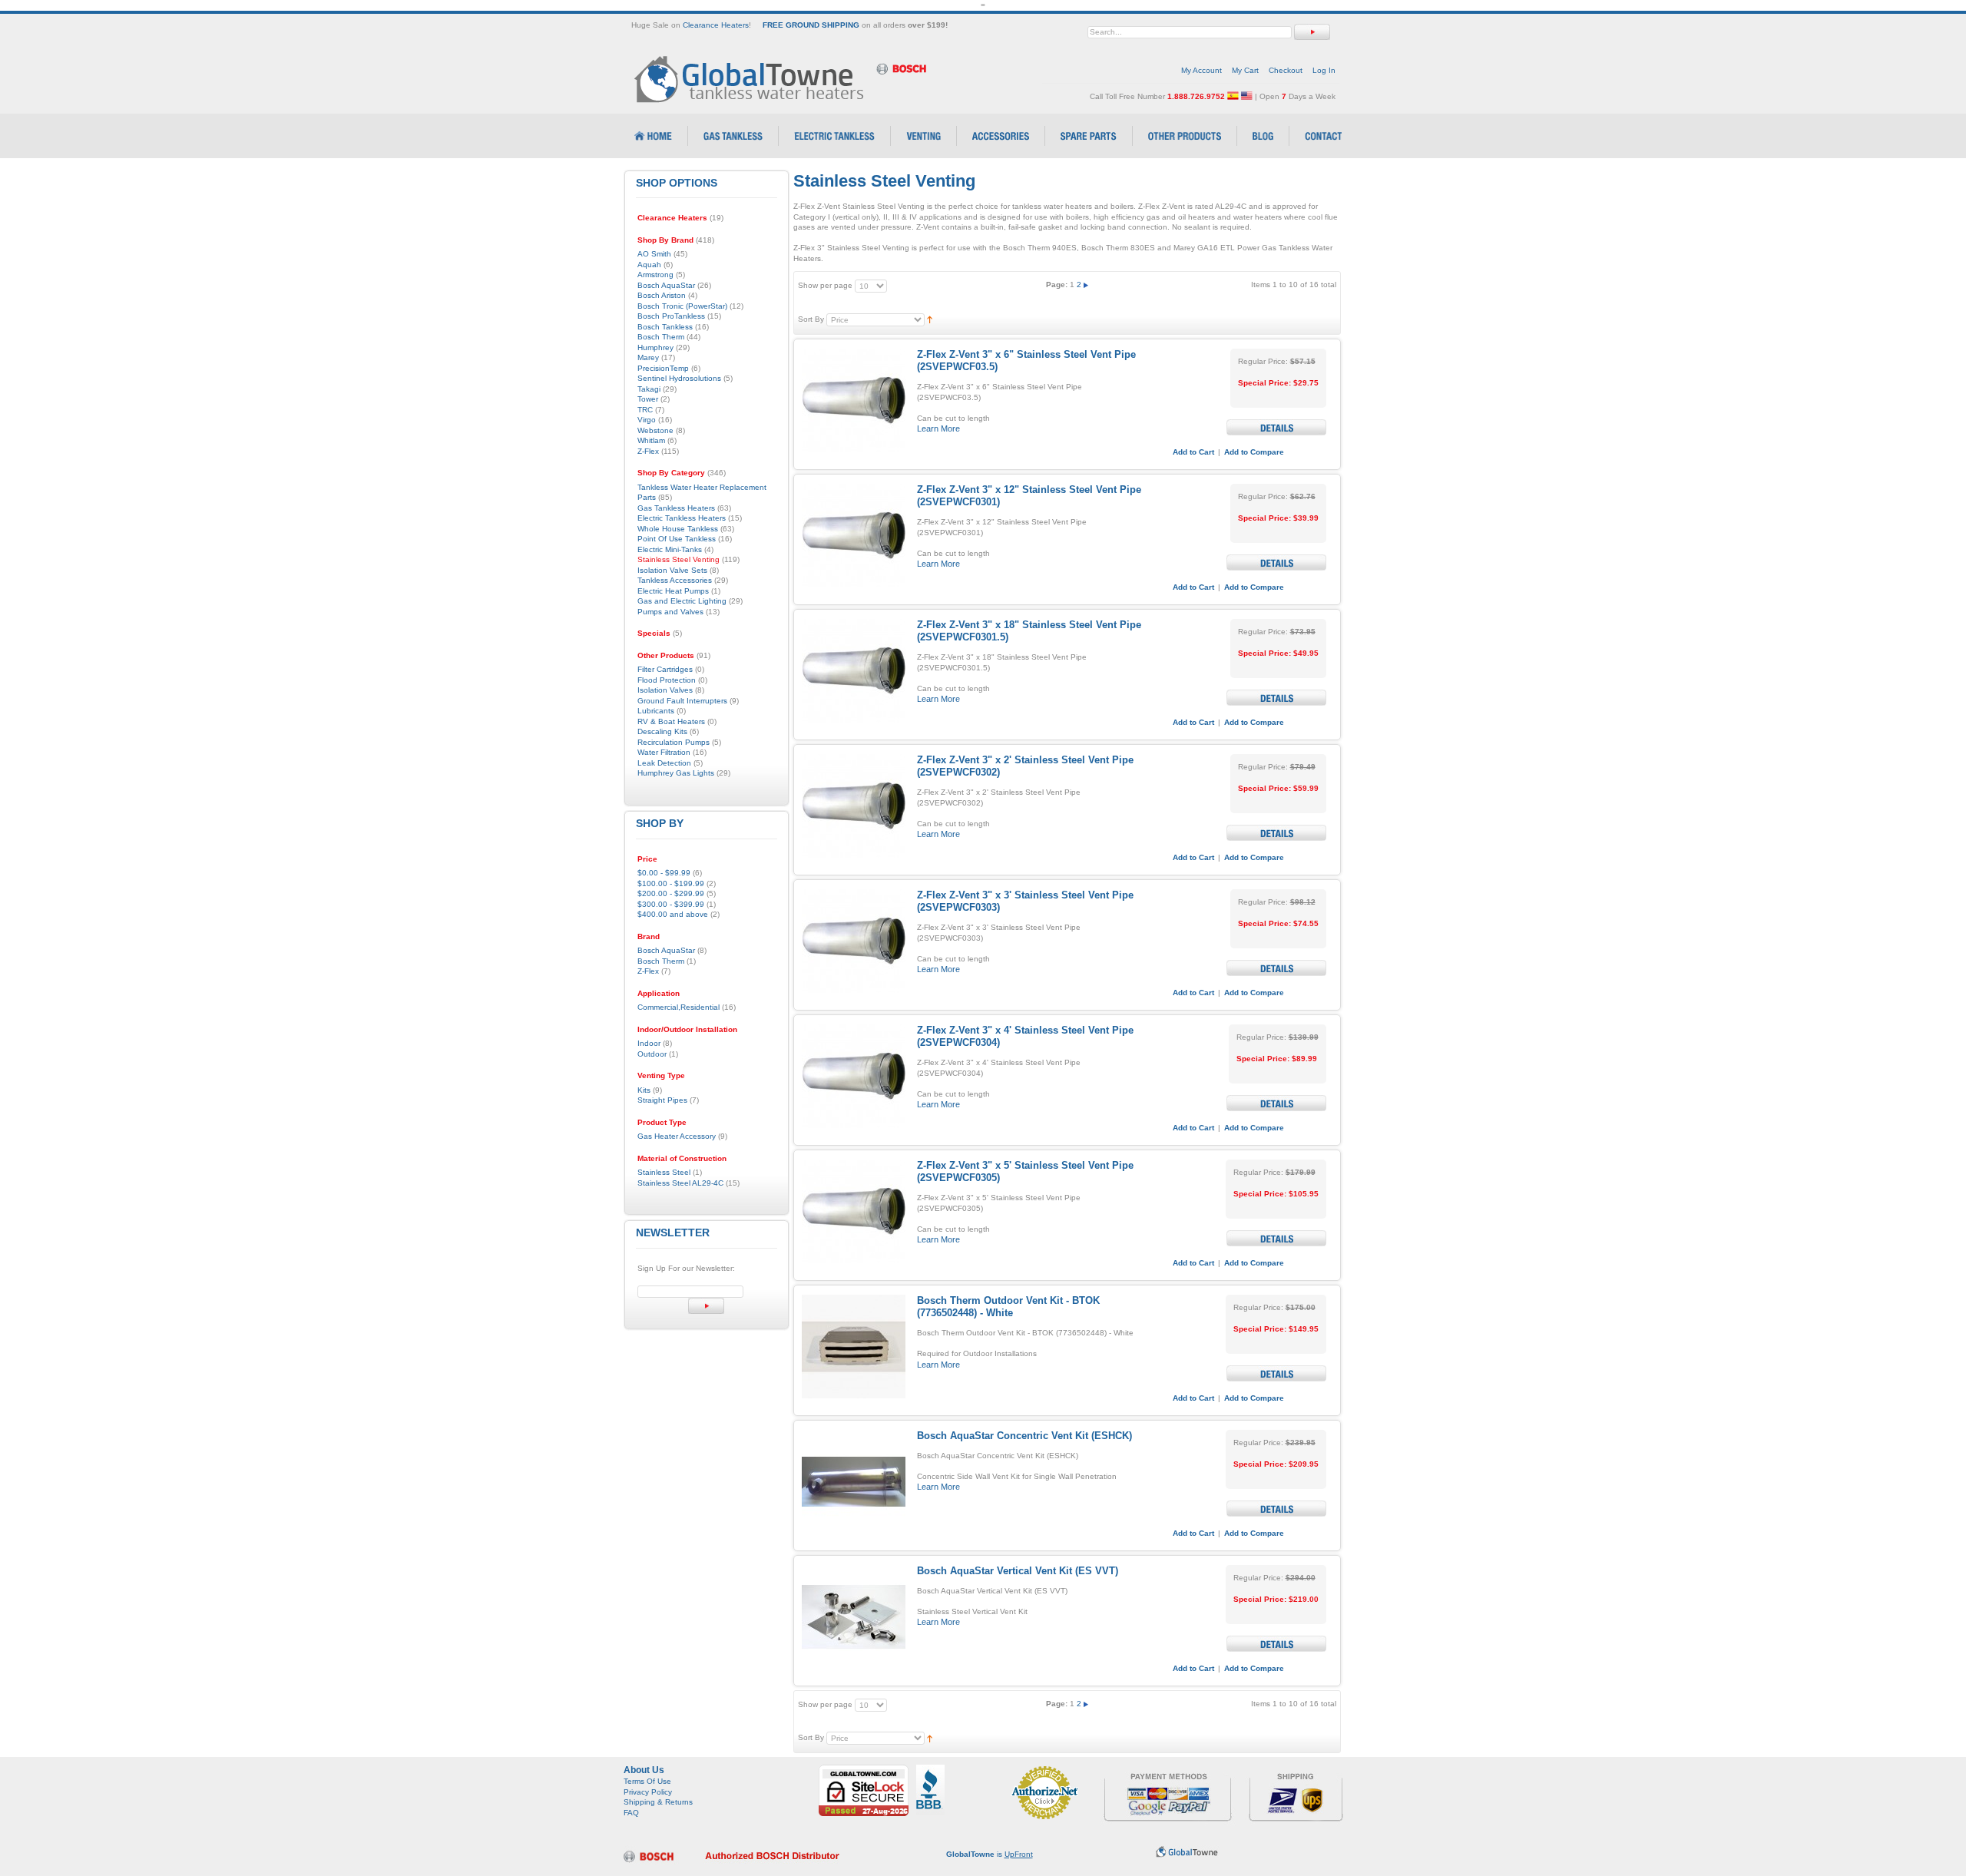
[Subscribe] (706, 1306)
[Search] (1312, 32)
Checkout (1286, 70)
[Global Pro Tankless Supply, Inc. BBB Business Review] (930, 1770)
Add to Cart (1193, 452)
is (990, 1854)
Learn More (938, 428)
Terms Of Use (647, 1781)
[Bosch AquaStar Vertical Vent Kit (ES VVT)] (854, 1617)
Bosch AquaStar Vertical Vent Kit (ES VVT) (1018, 1571)
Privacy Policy (648, 1792)
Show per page (825, 285)
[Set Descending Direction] (930, 319)
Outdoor (652, 1054)
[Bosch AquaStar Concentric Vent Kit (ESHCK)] (854, 1482)
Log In (1324, 70)
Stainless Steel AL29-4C (680, 1183)
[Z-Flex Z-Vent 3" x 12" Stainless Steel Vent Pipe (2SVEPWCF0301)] (854, 536)
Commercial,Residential (679, 1007)
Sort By (811, 319)
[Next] (1086, 285)
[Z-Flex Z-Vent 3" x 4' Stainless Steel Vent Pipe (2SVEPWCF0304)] (854, 1076)
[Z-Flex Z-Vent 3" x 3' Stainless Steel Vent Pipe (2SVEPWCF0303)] (854, 941)
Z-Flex (648, 971)
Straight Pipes (662, 1100)
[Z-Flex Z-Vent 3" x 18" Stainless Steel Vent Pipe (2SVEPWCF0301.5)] (854, 671)
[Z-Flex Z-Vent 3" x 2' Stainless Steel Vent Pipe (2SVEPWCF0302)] (854, 806)
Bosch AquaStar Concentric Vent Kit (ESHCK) (1024, 1436)
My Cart (1245, 70)
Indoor (649, 1043)
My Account (1201, 70)
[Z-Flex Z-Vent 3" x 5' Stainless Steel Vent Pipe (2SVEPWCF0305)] (854, 1211)
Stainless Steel (664, 1172)
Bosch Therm (661, 961)
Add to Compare (1254, 452)
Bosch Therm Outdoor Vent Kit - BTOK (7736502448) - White (1008, 1307)
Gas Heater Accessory (677, 1136)
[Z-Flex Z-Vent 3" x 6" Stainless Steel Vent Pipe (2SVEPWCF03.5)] (854, 400)
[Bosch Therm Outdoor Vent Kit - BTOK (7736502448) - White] (854, 1347)
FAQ (631, 1813)
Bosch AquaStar (666, 950)
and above (673, 914)
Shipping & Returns (658, 1802)
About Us (644, 1770)
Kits (644, 1090)
